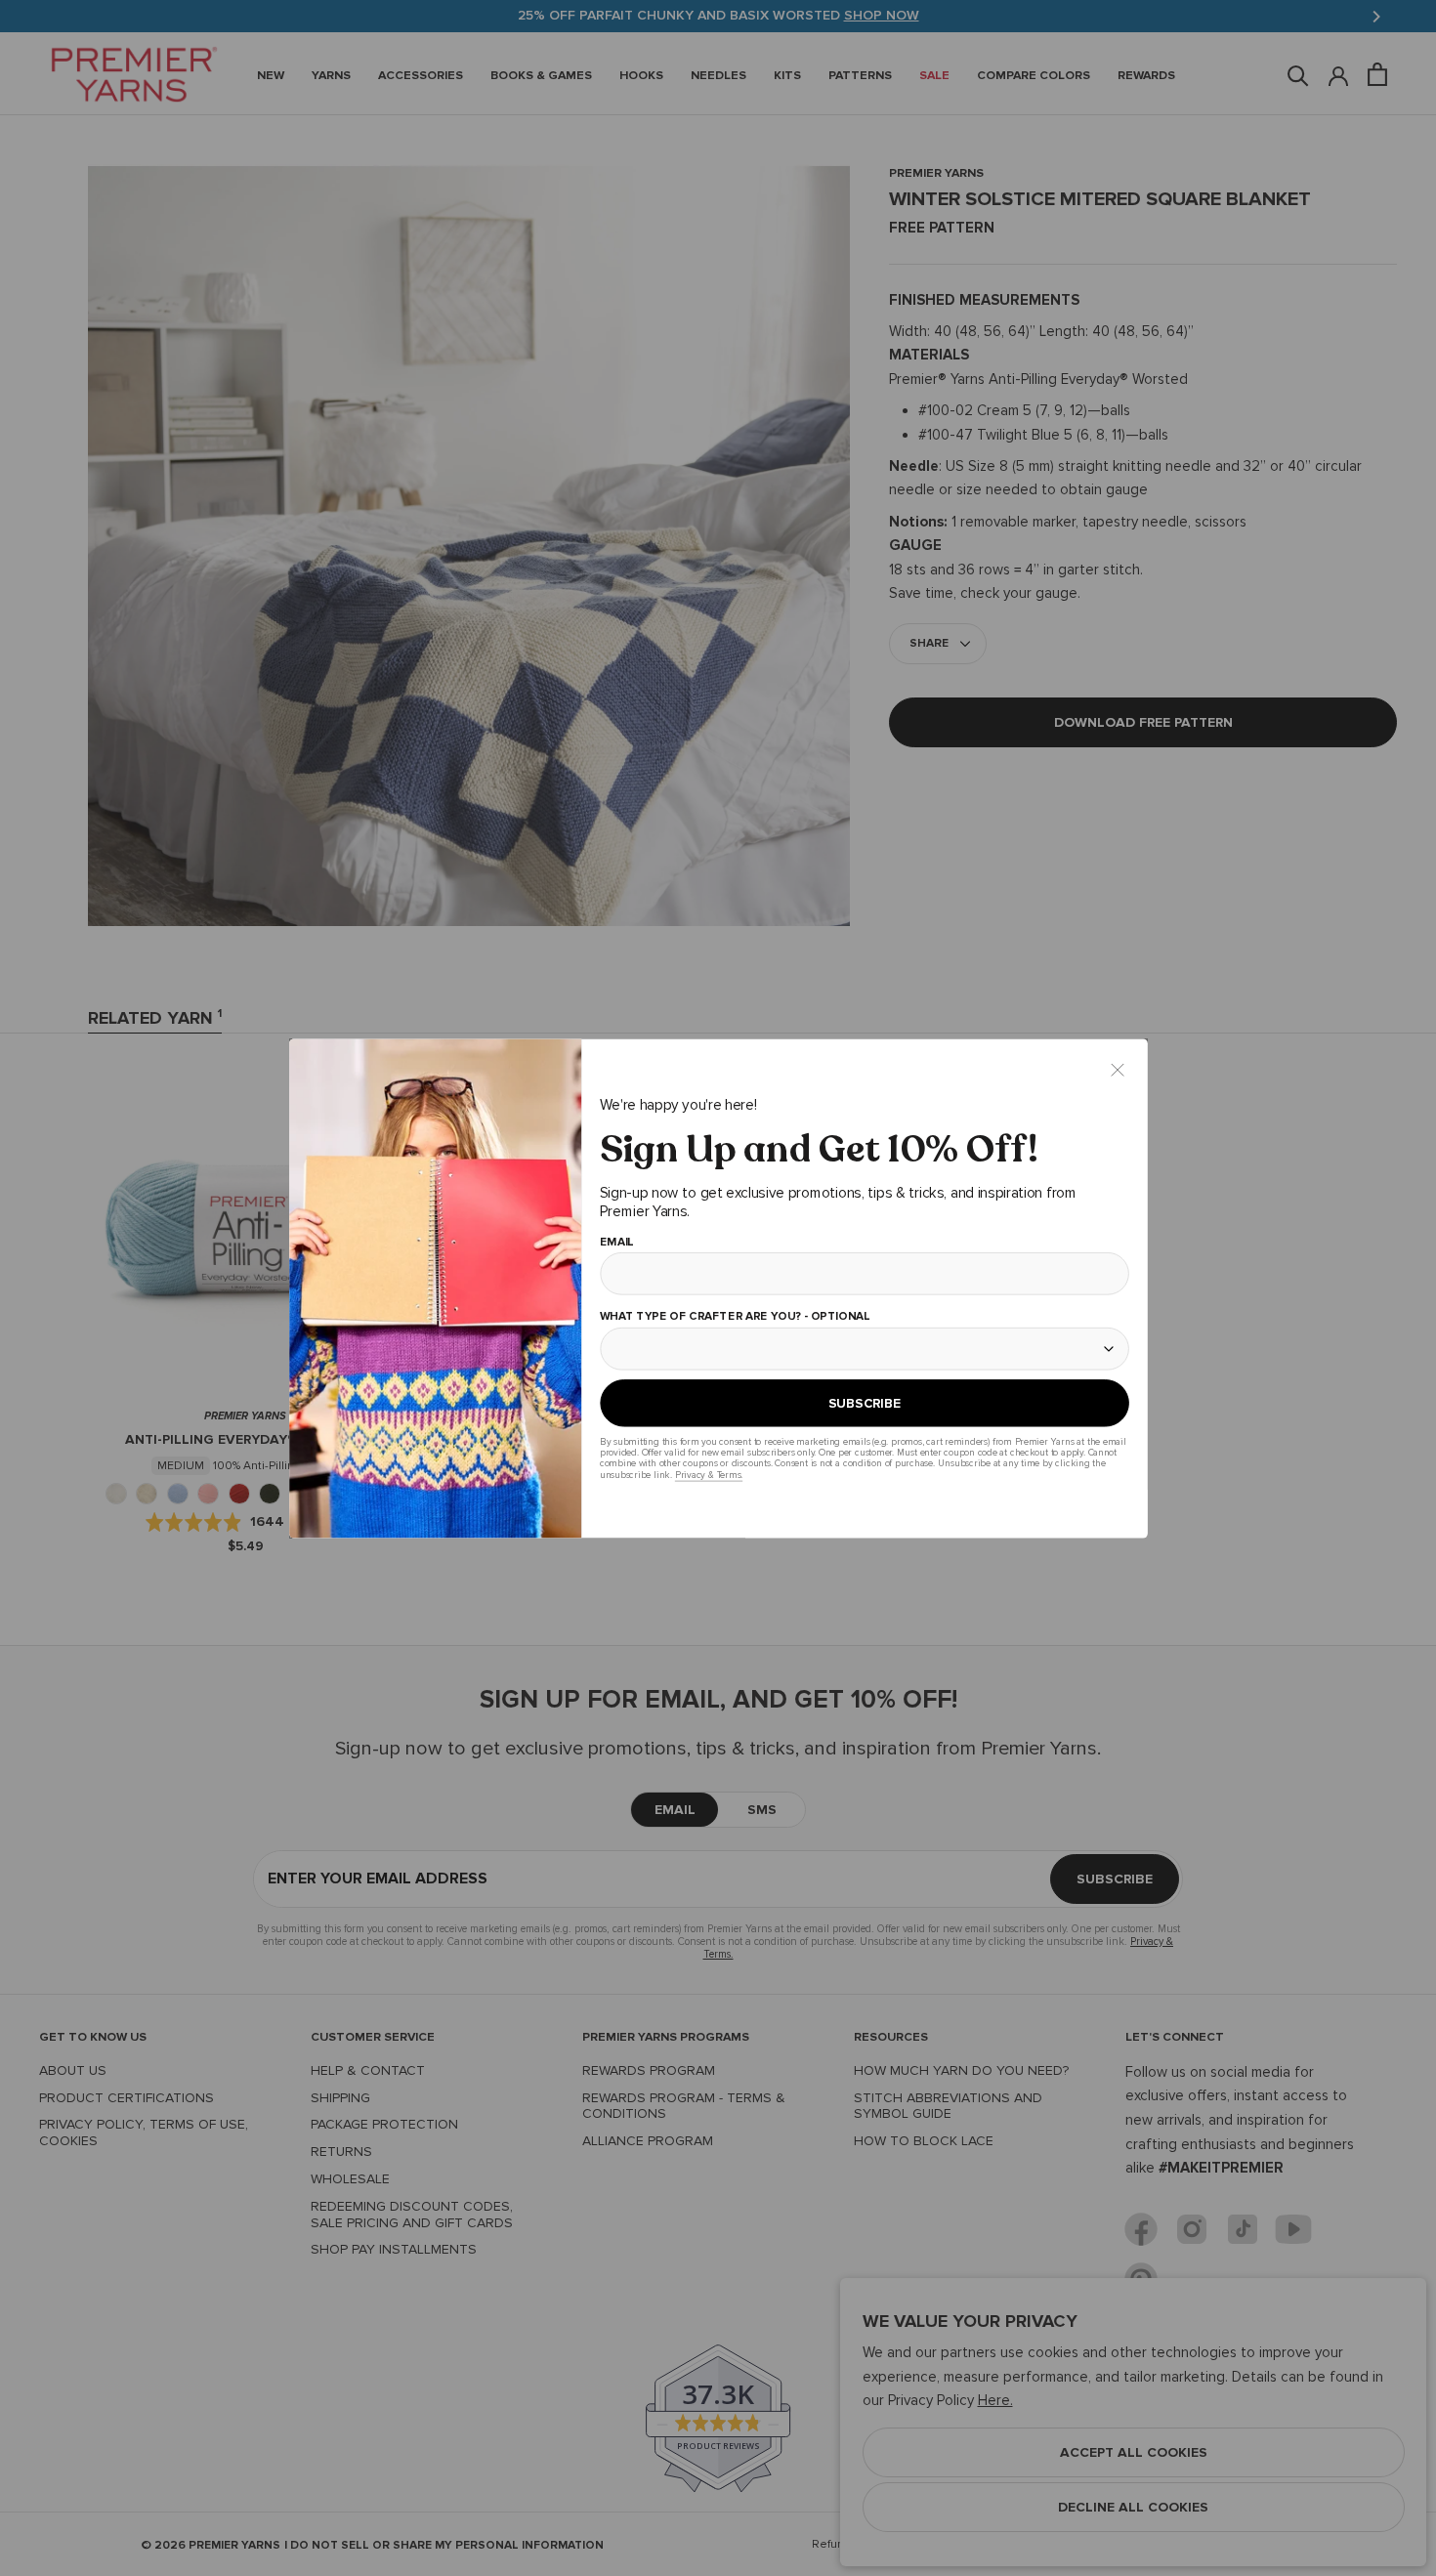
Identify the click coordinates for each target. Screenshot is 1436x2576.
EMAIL (616, 1242)
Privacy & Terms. (708, 1475)
